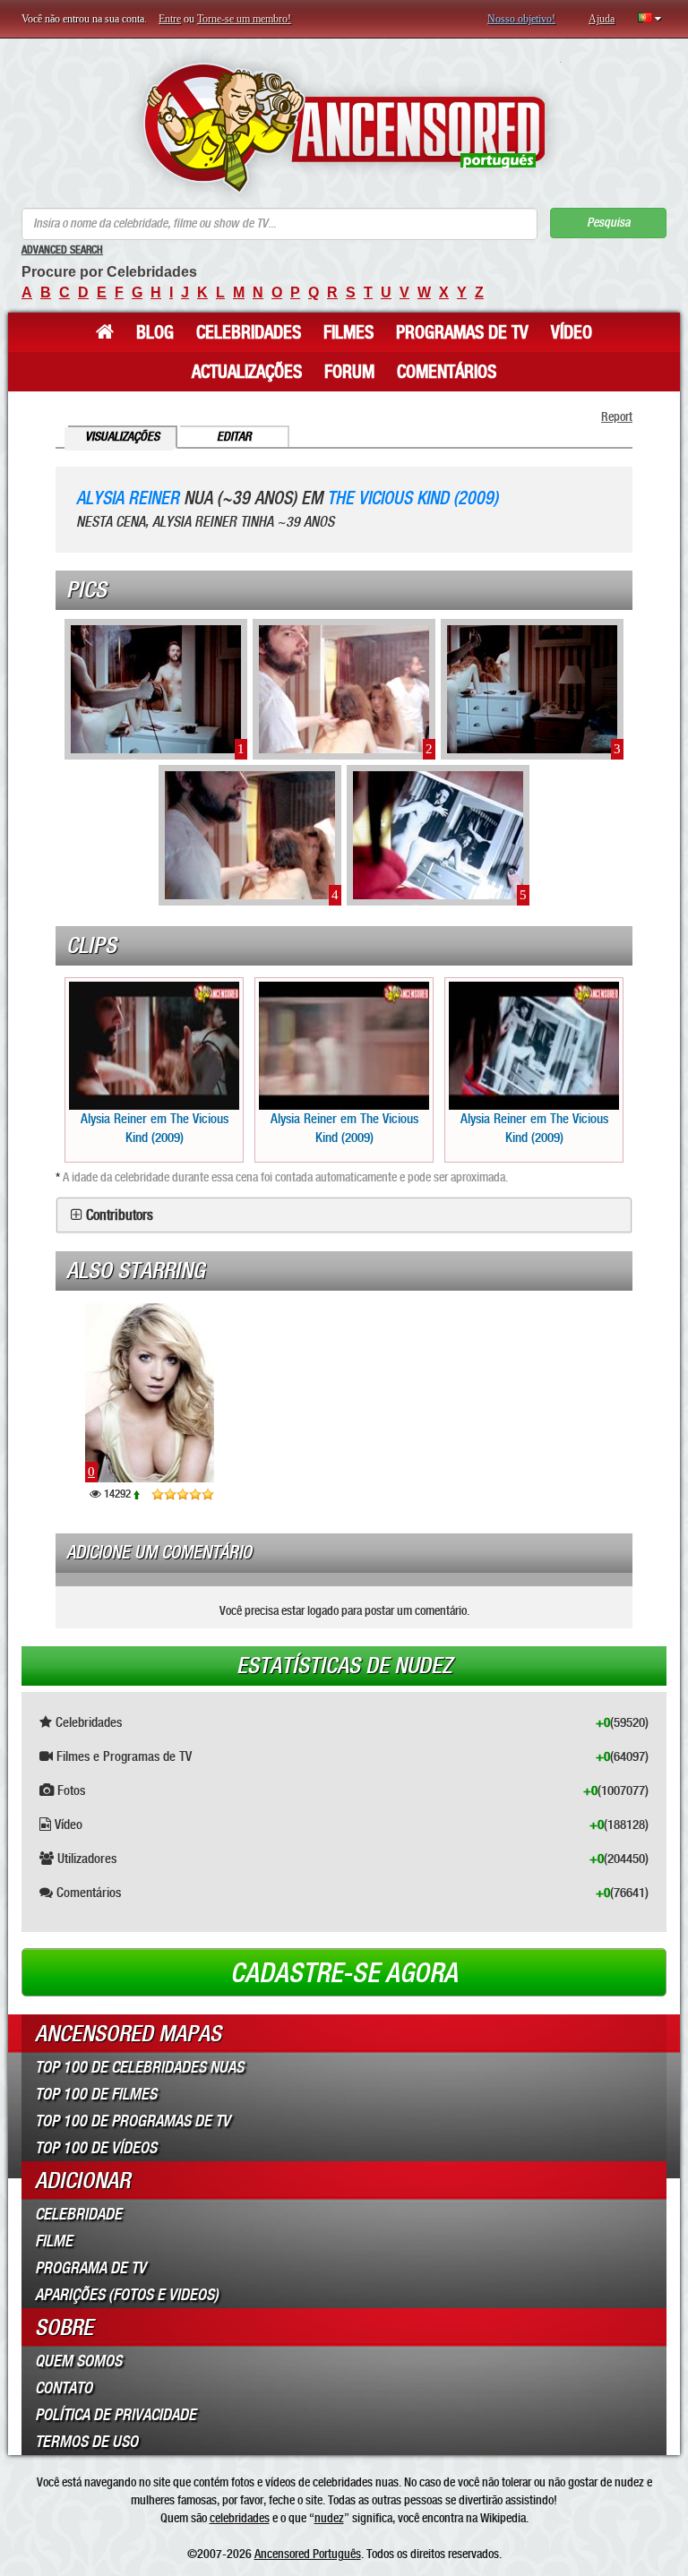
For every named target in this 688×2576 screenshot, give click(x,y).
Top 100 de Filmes (96, 2094)
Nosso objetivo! (521, 19)
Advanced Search (62, 250)
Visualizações (122, 437)
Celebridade (78, 2214)
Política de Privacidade (116, 2415)
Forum (349, 372)
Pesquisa (608, 223)
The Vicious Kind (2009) (413, 498)
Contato (64, 2388)
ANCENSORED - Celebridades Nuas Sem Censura (344, 128)
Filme (54, 2241)
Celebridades (249, 332)
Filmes (348, 332)
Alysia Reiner (128, 498)
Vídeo (572, 332)
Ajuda (602, 19)
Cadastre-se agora (344, 1973)
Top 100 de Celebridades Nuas (139, 2067)
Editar (234, 437)
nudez (329, 2518)
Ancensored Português (308, 2554)
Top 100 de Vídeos (96, 2148)
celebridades (240, 2518)
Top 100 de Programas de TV (133, 2121)
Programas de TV (462, 332)
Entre (170, 19)
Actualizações (247, 372)
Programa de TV (90, 2268)
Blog (155, 332)
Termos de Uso (86, 2442)
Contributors (120, 1215)
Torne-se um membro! (244, 19)
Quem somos (78, 2361)
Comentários (447, 372)
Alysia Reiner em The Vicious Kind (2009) (155, 1128)
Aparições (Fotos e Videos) (127, 2295)
